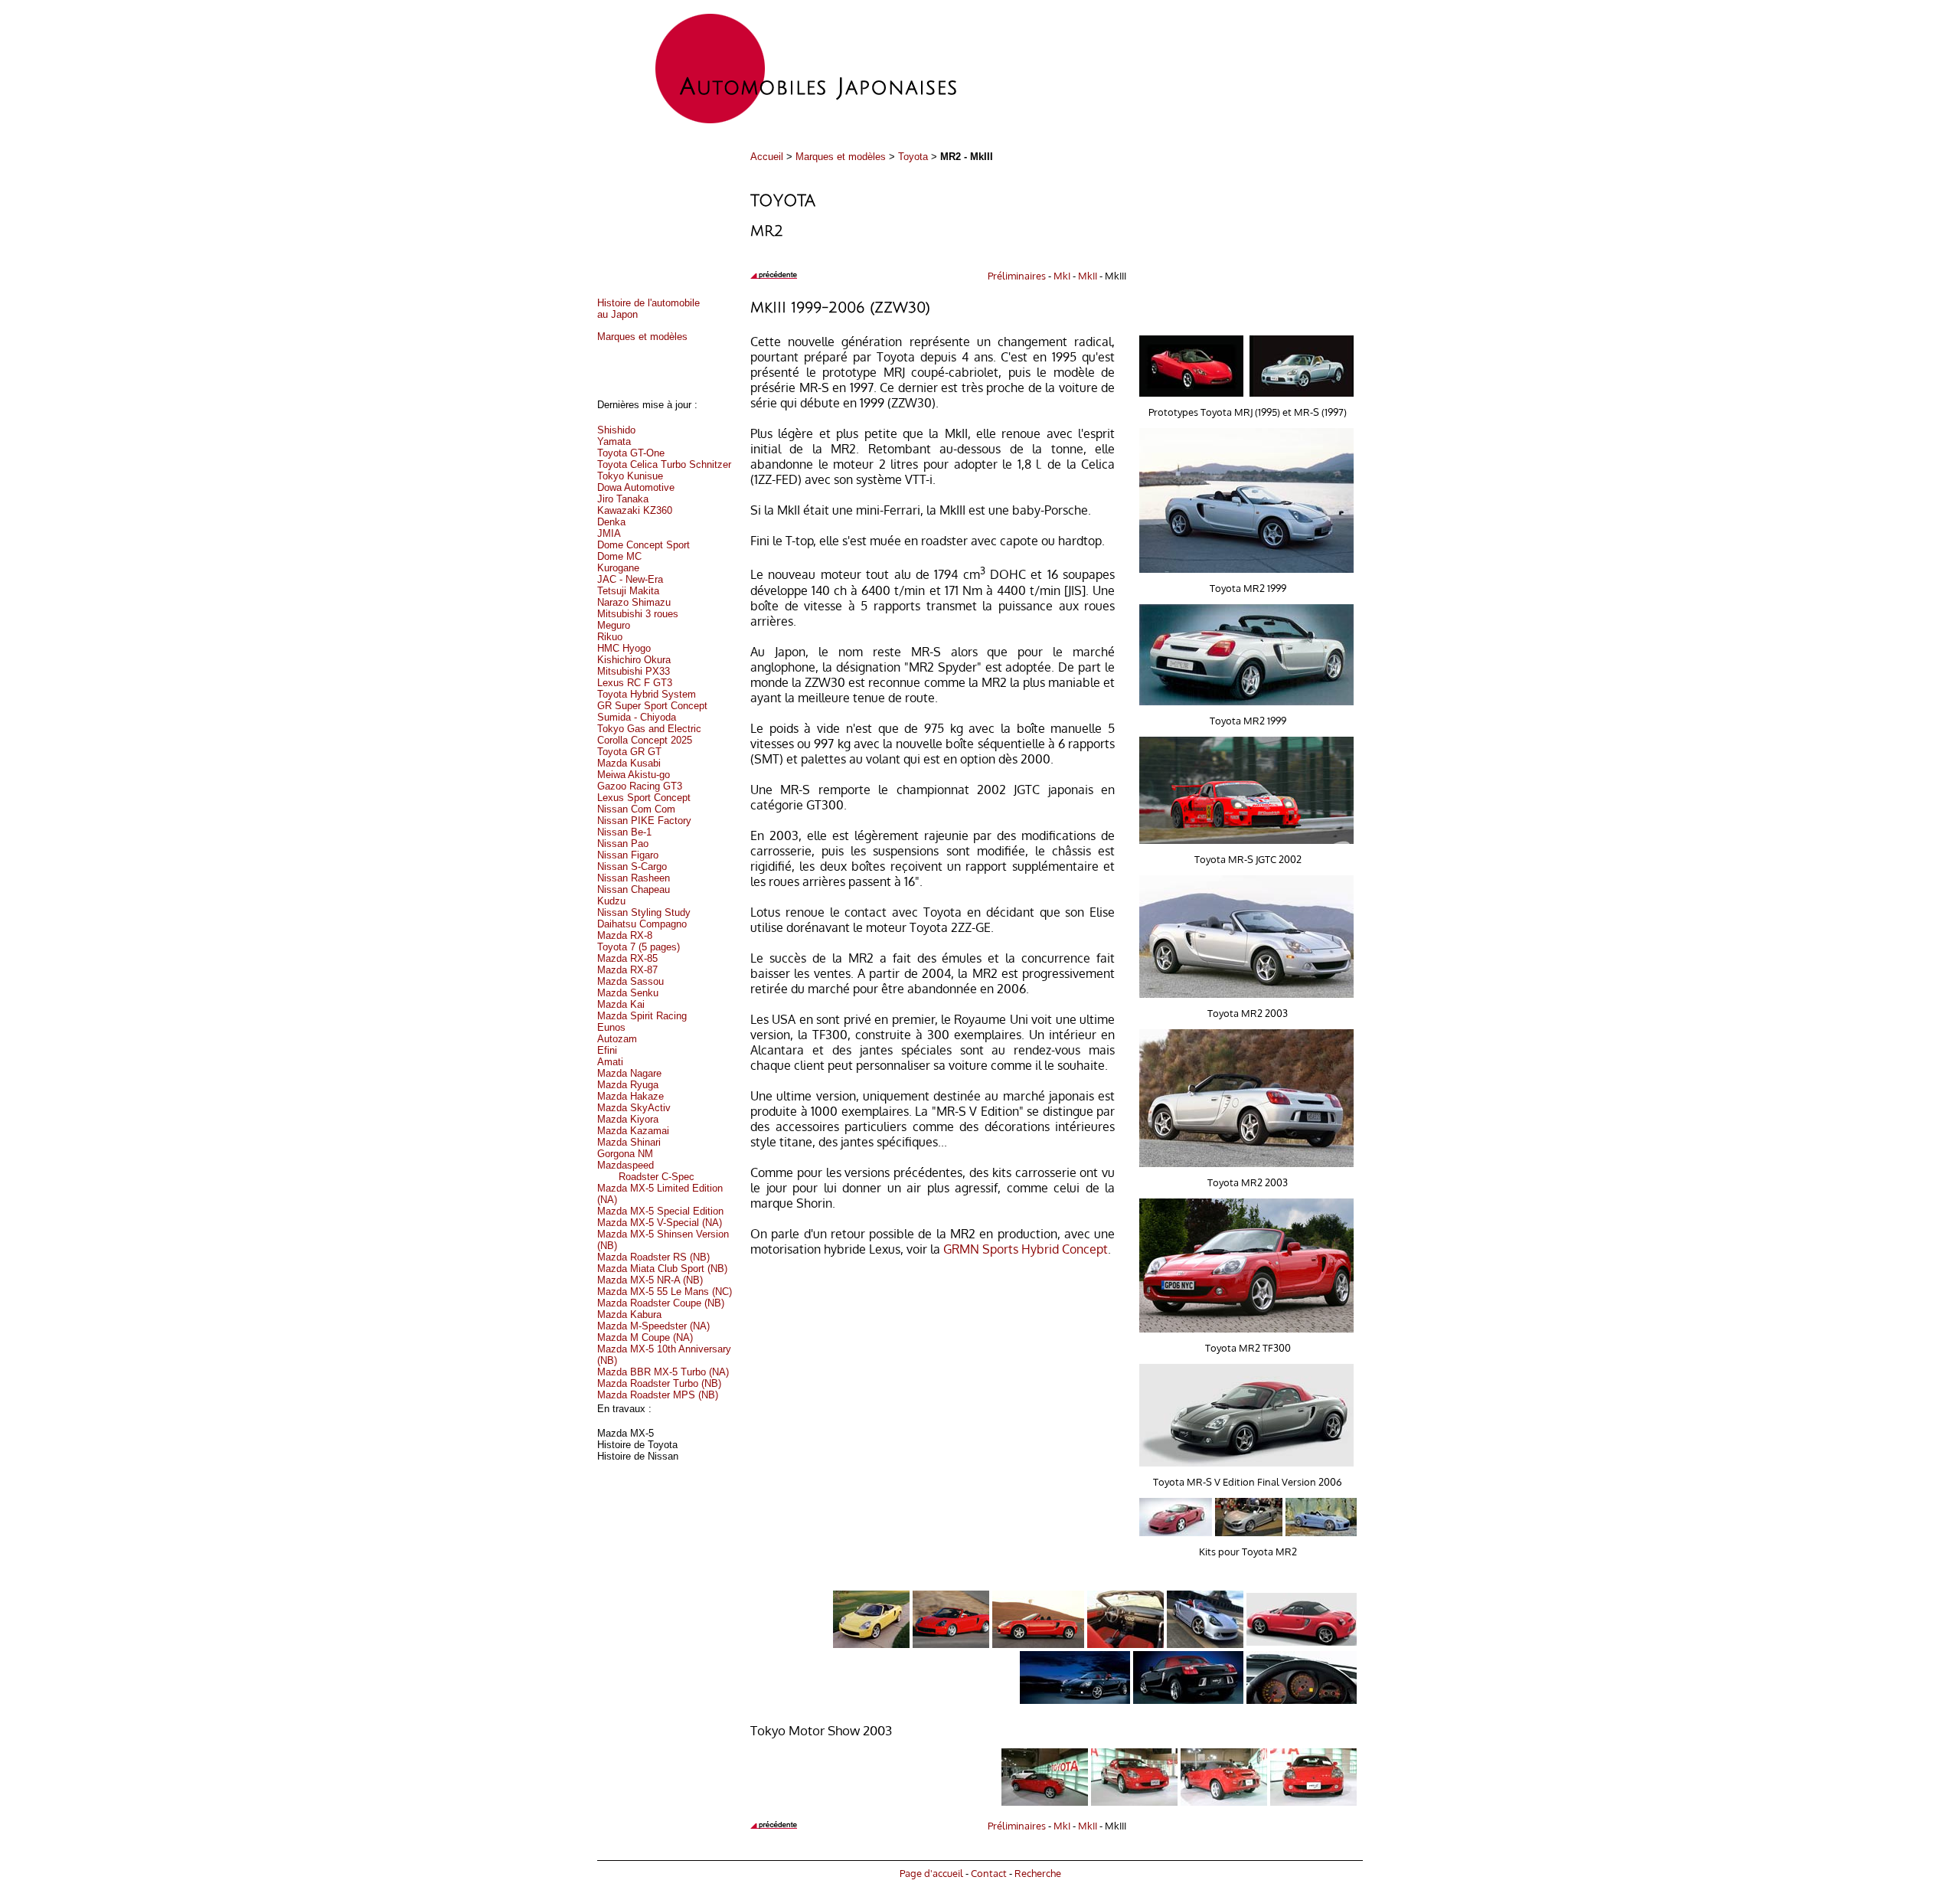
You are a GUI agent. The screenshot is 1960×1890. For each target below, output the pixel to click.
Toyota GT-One (631, 453)
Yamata (614, 441)
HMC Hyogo (624, 648)
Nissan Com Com (636, 809)
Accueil (767, 157)
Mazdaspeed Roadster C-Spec (646, 1171)
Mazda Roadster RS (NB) (653, 1257)
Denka (611, 522)
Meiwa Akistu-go (634, 775)
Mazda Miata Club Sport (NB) (662, 1269)
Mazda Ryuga (628, 1085)
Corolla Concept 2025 (645, 740)
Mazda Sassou (630, 981)
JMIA (609, 533)
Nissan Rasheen (634, 878)
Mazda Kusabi (629, 763)
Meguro (614, 625)
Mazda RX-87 (627, 970)
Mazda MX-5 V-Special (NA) (660, 1223)
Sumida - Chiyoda (637, 717)
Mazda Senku (628, 993)
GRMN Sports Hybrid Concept (1026, 1249)
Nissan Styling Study (644, 912)
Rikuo (610, 637)
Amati (610, 1062)
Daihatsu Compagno (642, 924)
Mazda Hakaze (630, 1096)
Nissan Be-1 (624, 832)
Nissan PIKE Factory (644, 821)
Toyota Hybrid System (647, 694)
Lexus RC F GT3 (635, 683)
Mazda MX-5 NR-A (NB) (650, 1280)
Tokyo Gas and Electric (649, 729)
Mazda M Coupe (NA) (645, 1337)
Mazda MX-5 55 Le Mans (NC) (665, 1292)
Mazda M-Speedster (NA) (653, 1326)
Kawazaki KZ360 (635, 510)
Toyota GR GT (629, 752)
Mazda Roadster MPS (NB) (658, 1395)
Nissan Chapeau (634, 889)
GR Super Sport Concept (652, 706)
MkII (1088, 275)
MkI (1062, 275)
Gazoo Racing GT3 (640, 786)
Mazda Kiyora (628, 1119)
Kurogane (618, 568)
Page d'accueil (931, 1873)
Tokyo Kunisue (630, 476)
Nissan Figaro (628, 855)
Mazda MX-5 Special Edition (660, 1211)
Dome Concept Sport (644, 545)
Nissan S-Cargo (632, 867)
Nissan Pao (623, 844)
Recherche (1038, 1873)
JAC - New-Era (630, 579)
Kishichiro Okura (634, 660)
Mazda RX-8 (625, 935)
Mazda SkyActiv (634, 1108)
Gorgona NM (625, 1154)
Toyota (913, 157)
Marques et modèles (841, 157)
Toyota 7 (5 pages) (639, 947)
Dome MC (619, 556)
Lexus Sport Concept (644, 798)
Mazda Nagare (629, 1073)
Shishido (616, 430)
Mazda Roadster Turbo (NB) (659, 1383)
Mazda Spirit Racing (642, 1016)
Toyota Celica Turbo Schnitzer (664, 464)
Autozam (617, 1039)
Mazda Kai (621, 1004)
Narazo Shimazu (634, 602)
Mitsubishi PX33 (634, 671)
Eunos (611, 1027)
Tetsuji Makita (628, 591)
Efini (607, 1050)
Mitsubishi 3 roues (638, 614)
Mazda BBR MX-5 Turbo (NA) (663, 1372)
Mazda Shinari (629, 1142)
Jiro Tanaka (623, 499)
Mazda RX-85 (627, 958)
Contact (989, 1873)
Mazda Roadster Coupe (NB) (661, 1303)
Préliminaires (1017, 275)
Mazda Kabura (629, 1314)
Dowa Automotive (636, 487)
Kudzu (611, 901)
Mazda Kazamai (633, 1131)
